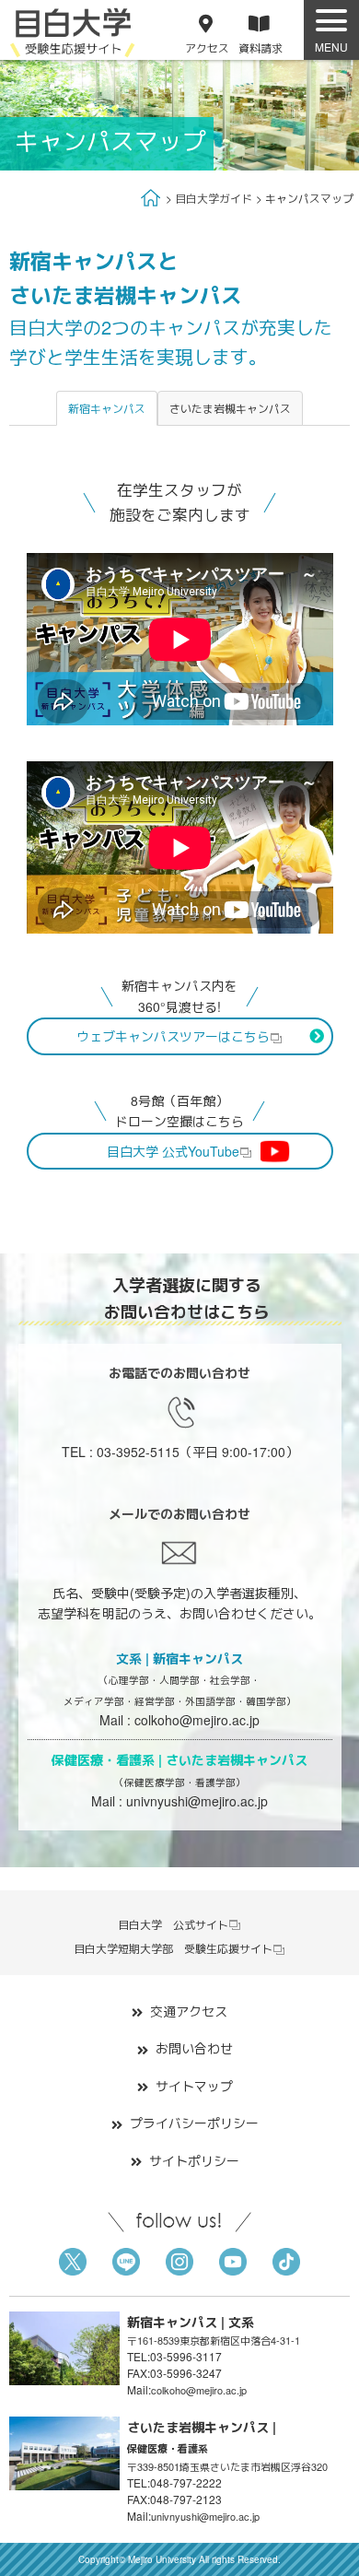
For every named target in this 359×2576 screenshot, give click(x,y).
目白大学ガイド (214, 198)
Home (151, 198)
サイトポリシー (194, 2160)
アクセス (207, 47)
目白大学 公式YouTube (173, 1151)
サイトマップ (194, 2086)
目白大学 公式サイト (173, 1924)
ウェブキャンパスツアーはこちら (173, 1036)
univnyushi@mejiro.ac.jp (197, 1801)
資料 (261, 47)
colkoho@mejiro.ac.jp (197, 1720)
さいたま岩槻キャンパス (230, 408)
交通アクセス (189, 2011)
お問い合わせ (194, 2048)
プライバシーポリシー (194, 2123)
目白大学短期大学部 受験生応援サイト (173, 1948)
